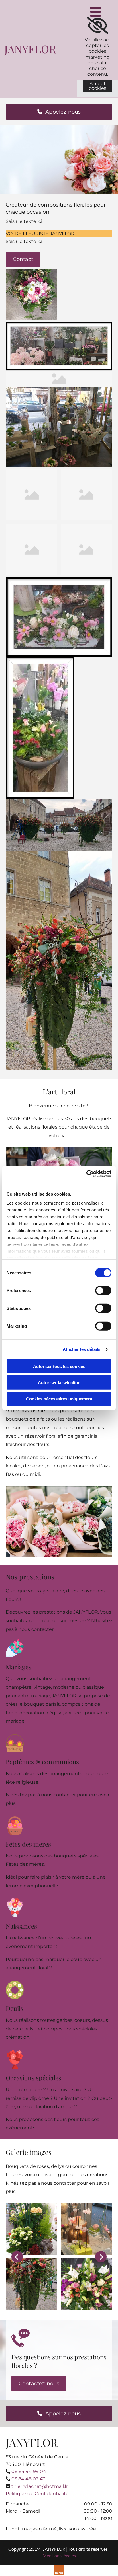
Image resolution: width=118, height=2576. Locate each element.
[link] (98, 26)
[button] (59, 112)
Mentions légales (59, 2555)
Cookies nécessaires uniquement (59, 1399)
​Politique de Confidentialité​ (37, 2494)
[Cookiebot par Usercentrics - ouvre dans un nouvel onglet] (86, 1174)
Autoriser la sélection (59, 1383)
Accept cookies (98, 86)
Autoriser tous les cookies (59, 1366)
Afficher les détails (82, 1349)
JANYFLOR (30, 49)
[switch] (103, 1290)
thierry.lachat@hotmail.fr (40, 2486)
